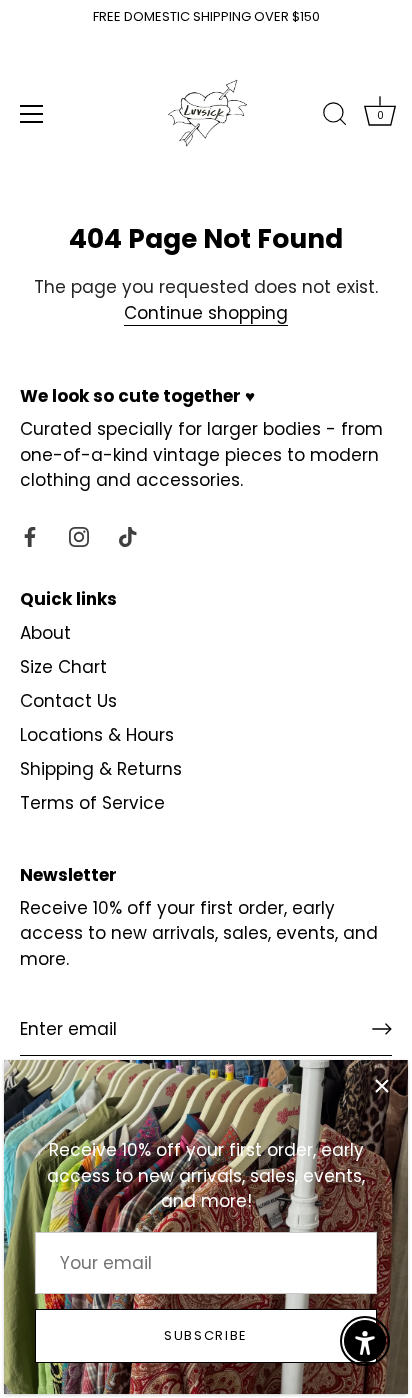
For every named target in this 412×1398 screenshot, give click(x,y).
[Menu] (32, 114)
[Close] (382, 1086)
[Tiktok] (128, 536)
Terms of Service (92, 803)
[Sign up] (382, 1029)
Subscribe (206, 1335)
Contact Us (68, 701)
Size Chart (63, 667)
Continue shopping (206, 313)
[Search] (335, 117)
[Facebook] (30, 536)
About (45, 633)
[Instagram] (79, 536)
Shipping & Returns (101, 769)
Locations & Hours (97, 735)
